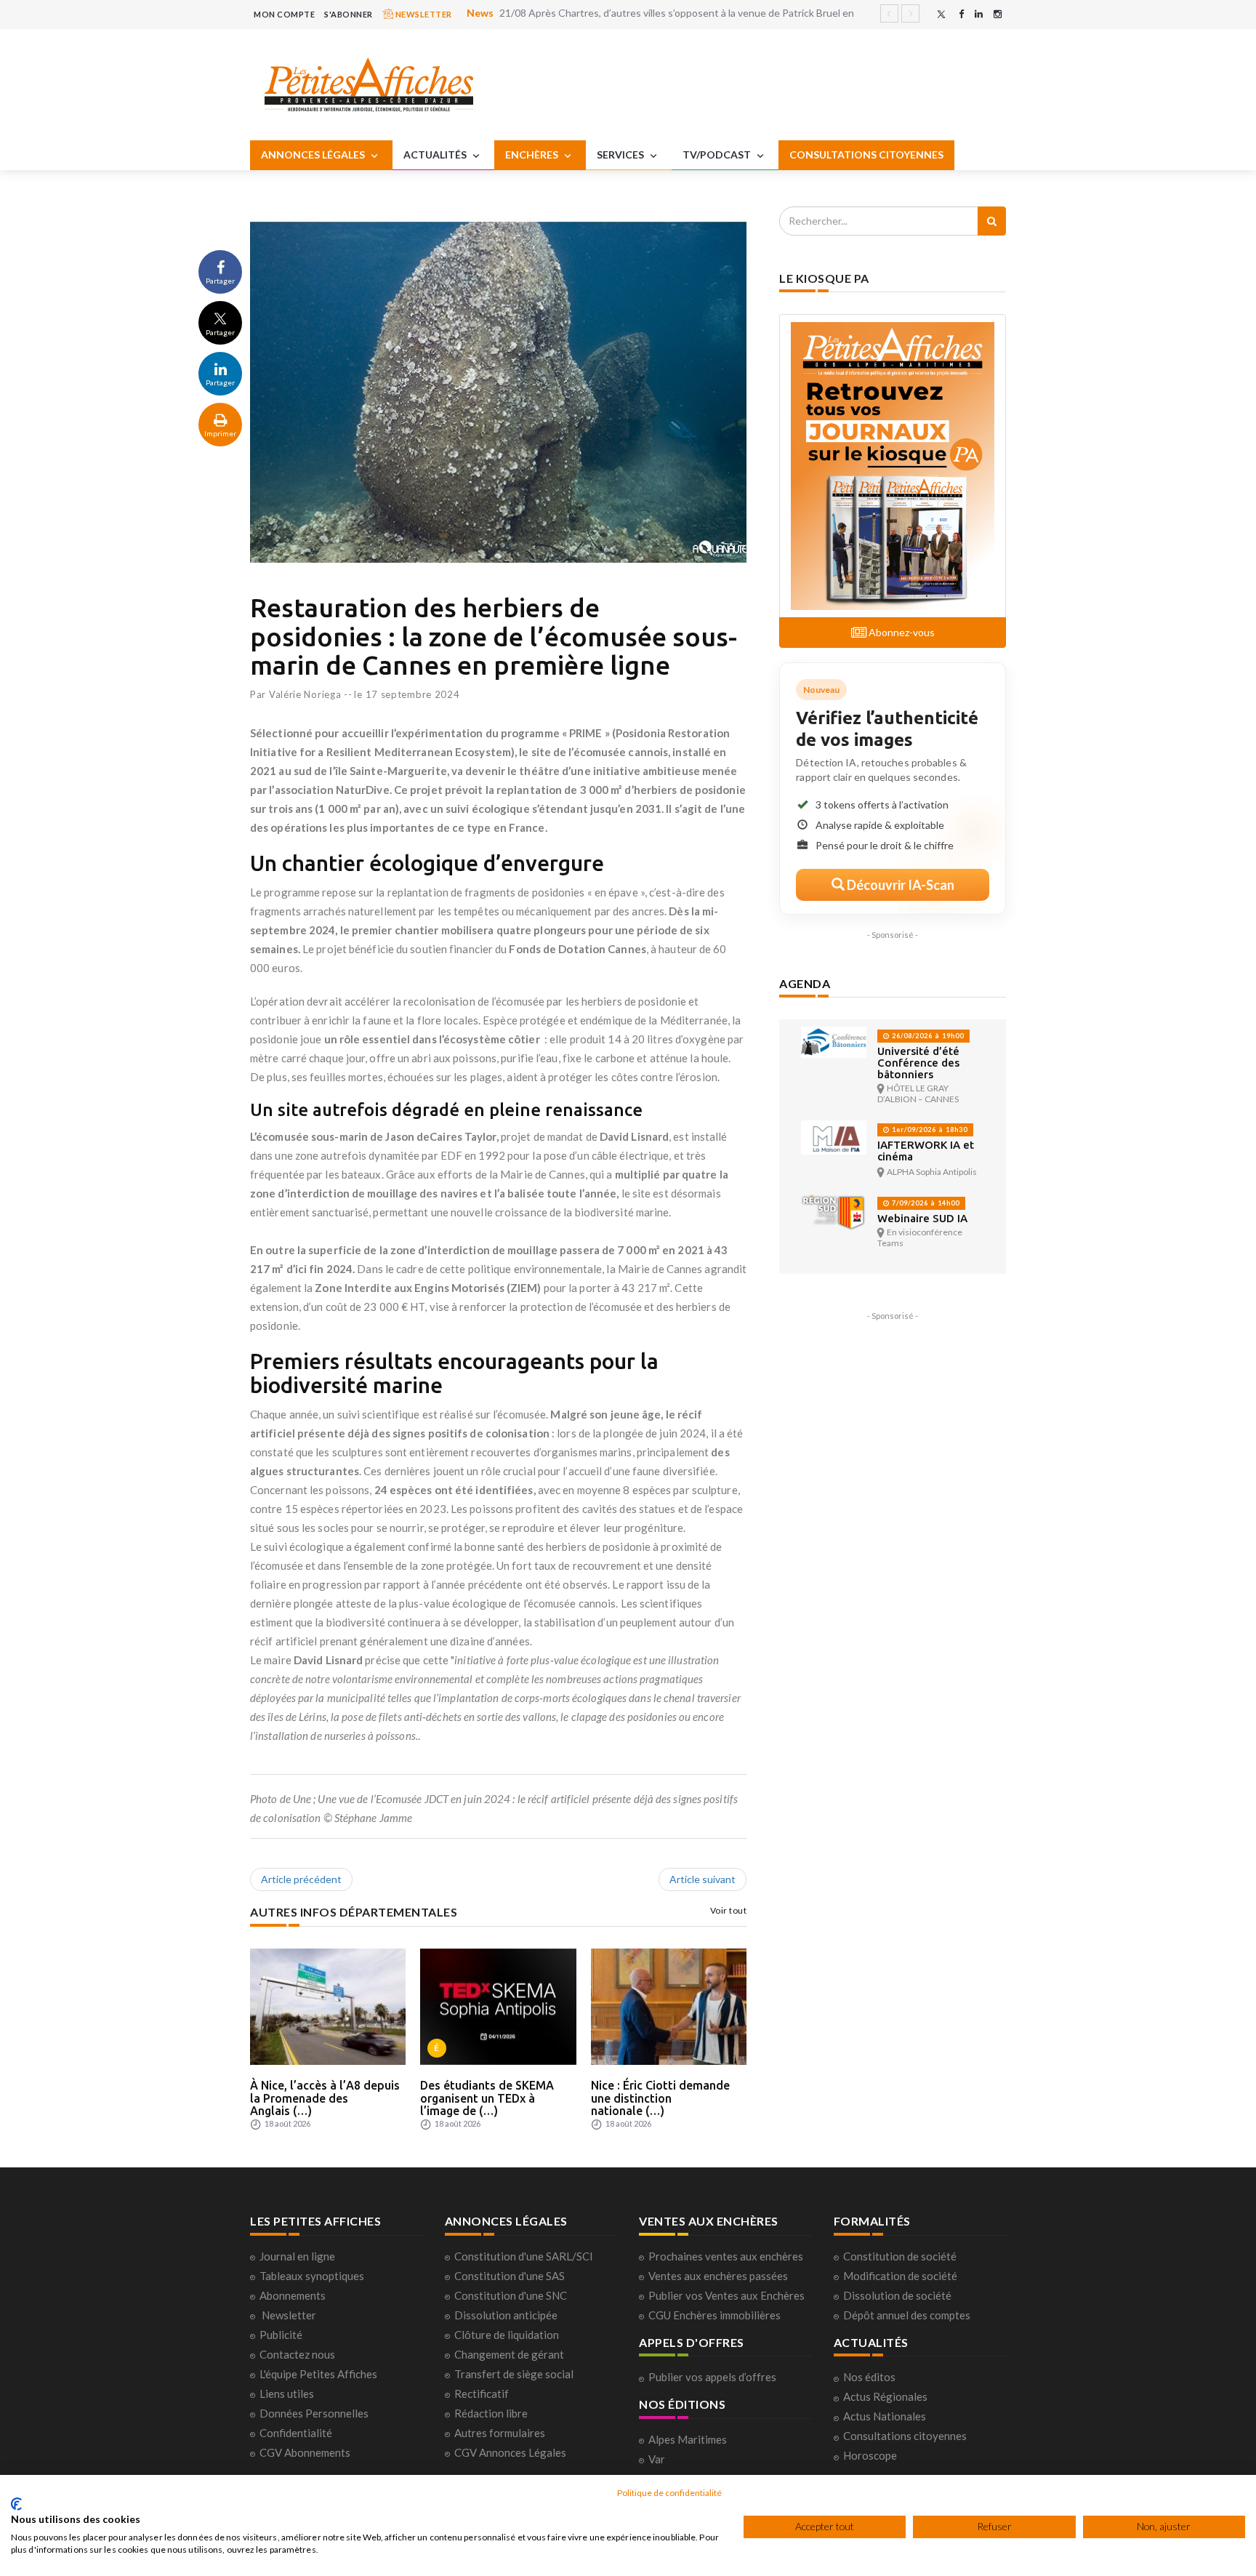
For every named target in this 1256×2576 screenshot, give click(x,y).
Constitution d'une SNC (511, 2295)
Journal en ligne (297, 2256)
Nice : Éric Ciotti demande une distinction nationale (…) (660, 2098)
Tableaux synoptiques (312, 2276)
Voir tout (729, 1910)
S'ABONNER (349, 14)
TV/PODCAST (718, 155)
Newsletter (289, 2315)
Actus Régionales (885, 2396)
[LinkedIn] (979, 14)
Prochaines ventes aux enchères (726, 2256)
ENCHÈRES (533, 155)
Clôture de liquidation (507, 2335)
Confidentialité (296, 2433)
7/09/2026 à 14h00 (925, 1203)
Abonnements (293, 2295)
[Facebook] (961, 14)
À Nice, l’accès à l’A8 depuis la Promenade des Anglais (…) (325, 2098)
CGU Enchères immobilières (714, 2315)
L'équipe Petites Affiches (318, 2374)
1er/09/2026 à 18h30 (929, 1129)
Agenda (805, 983)
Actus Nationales (885, 2416)
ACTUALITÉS (436, 155)
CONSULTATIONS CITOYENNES (866, 155)
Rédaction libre (491, 2413)
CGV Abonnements (305, 2452)
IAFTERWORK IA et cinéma (926, 1151)
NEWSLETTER (423, 14)
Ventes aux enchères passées (718, 2276)
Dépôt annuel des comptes (907, 2315)
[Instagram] (998, 14)
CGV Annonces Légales (510, 2452)
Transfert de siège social (514, 2374)
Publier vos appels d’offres (712, 2377)
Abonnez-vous (901, 632)
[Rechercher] (992, 221)
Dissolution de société (897, 2295)
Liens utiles (287, 2394)
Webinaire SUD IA (922, 1218)
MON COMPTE (284, 14)
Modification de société (900, 2276)
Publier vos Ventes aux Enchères (726, 2295)
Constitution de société (900, 2256)
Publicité (281, 2335)
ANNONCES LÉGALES (314, 155)
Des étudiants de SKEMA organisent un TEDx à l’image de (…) (487, 2098)
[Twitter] (941, 14)
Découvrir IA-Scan (899, 885)
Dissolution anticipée (506, 2315)
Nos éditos (869, 2377)
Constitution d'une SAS (510, 2276)
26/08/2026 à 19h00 (927, 1036)
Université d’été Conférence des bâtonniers (918, 1063)
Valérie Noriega (305, 694)
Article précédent (301, 1879)
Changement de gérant (509, 2354)
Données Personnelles (314, 2413)
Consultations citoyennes (905, 2436)
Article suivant (703, 1879)
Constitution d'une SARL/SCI (524, 2256)
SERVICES (621, 155)
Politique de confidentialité (669, 2493)
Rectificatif (482, 2394)
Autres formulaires (500, 2433)
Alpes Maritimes (688, 2439)
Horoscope (870, 2455)
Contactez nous (297, 2354)
